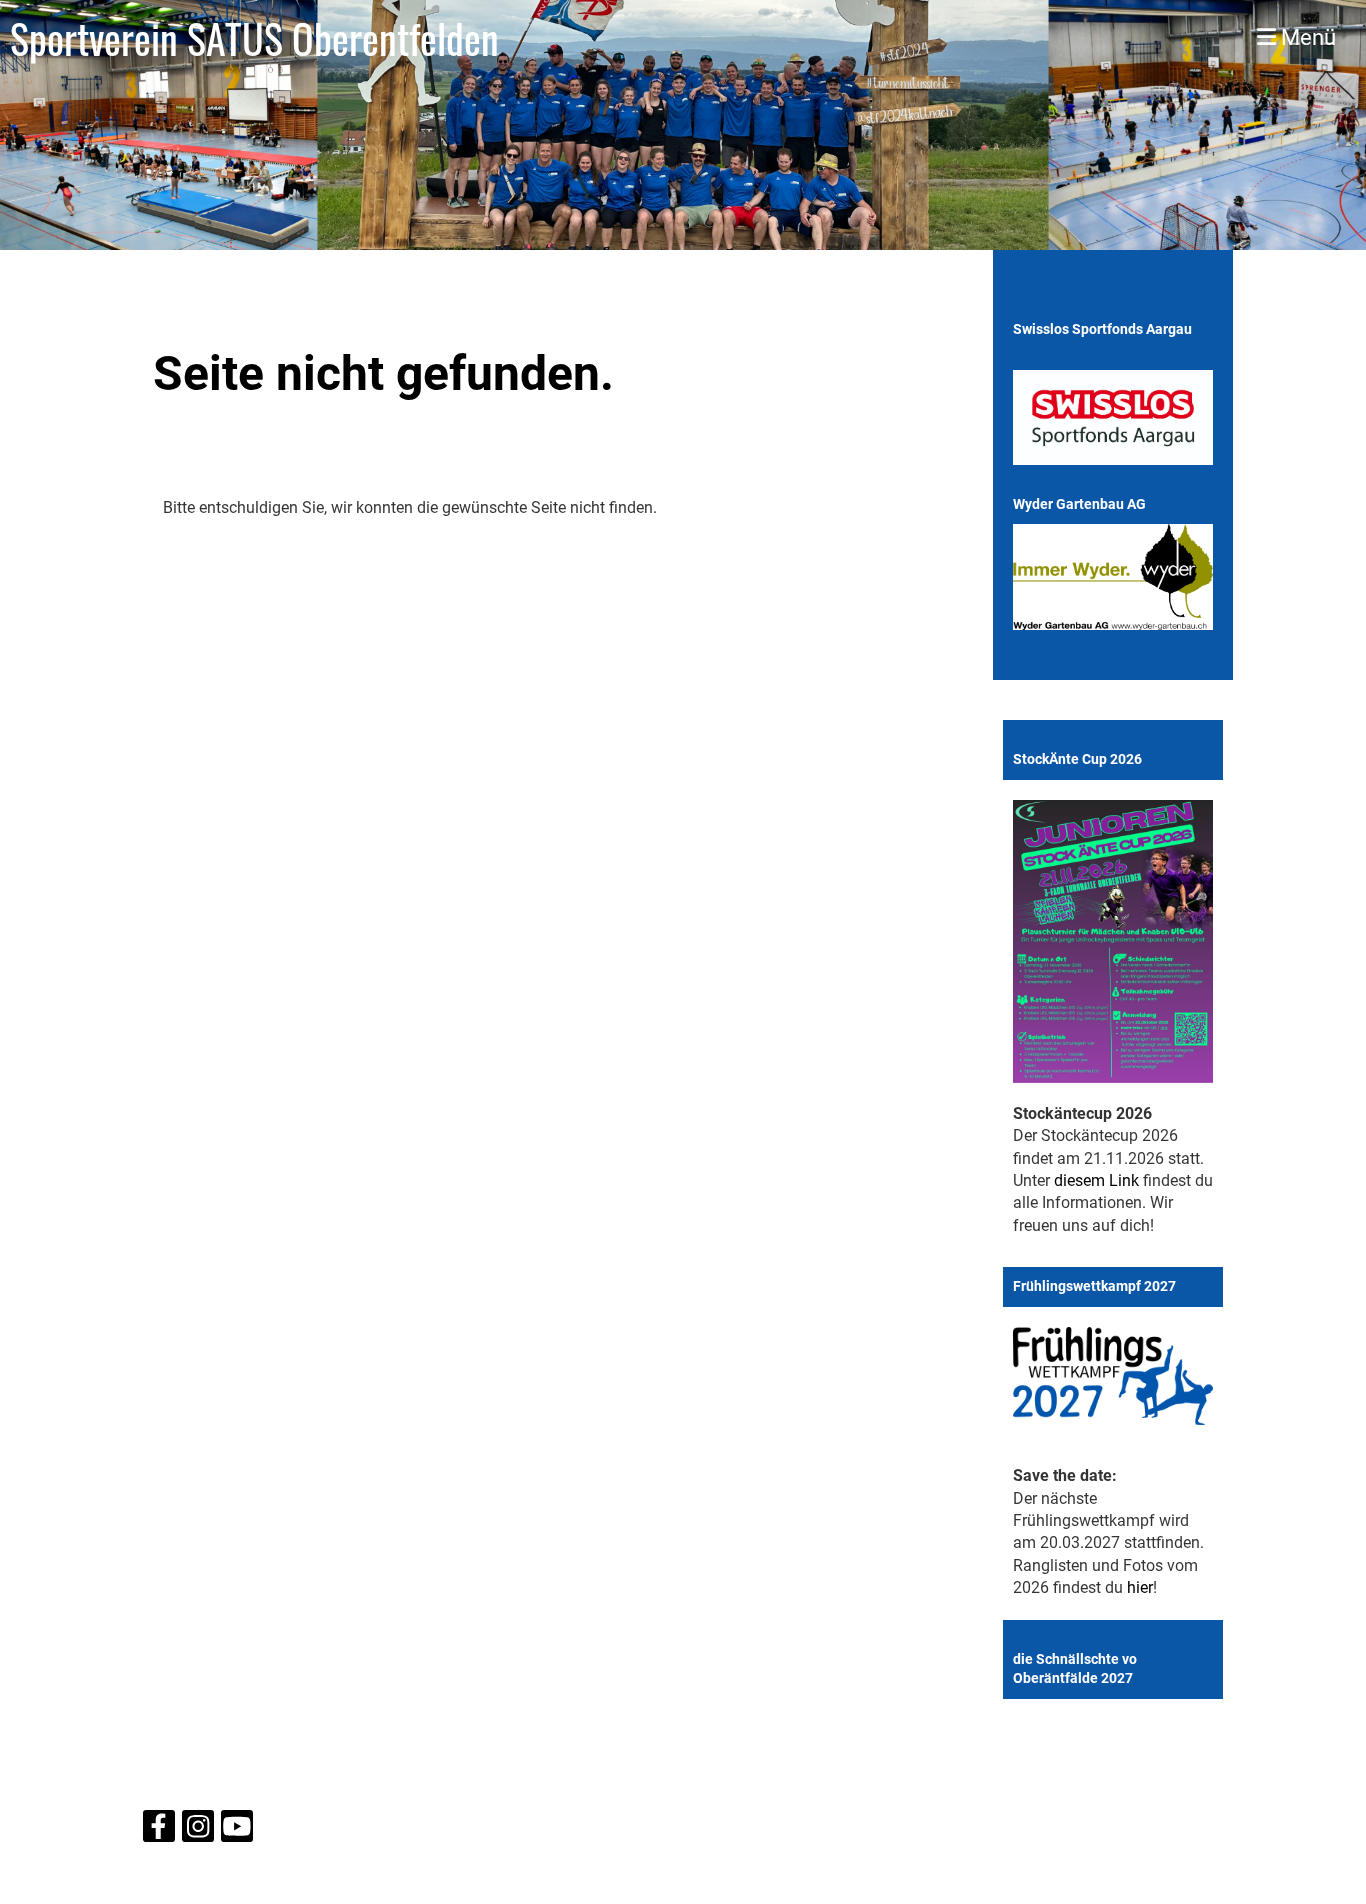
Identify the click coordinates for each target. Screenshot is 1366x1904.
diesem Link (1096, 1180)
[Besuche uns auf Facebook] (159, 1831)
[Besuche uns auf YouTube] (237, 1831)
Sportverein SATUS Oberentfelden (254, 38)
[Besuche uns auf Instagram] (198, 1831)
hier (1140, 1587)
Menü (1306, 37)
